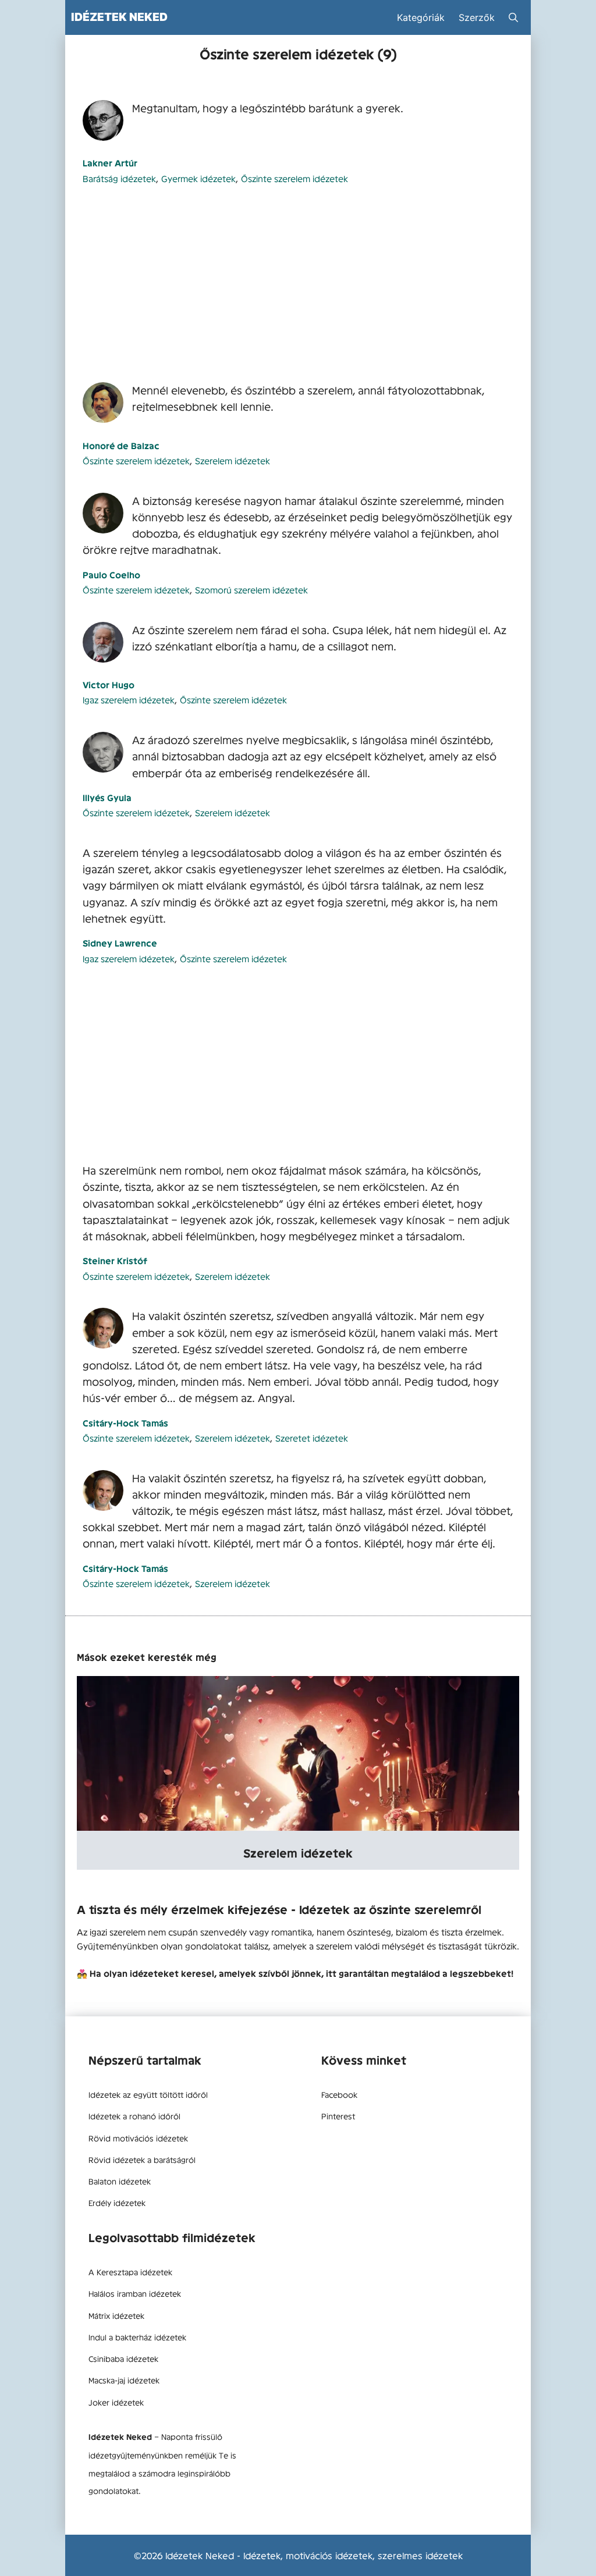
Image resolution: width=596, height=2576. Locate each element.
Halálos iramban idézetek (135, 2293)
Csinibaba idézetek (123, 2358)
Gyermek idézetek (198, 178)
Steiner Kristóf (115, 1260)
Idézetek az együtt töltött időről (148, 2094)
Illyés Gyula (107, 797)
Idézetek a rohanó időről (134, 2116)
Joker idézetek (116, 2402)
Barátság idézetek (119, 178)
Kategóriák (421, 17)
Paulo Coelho (111, 574)
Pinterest (338, 2116)
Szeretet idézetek (312, 1438)
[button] (513, 17)
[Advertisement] (298, 284)
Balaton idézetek (120, 2181)
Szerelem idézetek (233, 460)
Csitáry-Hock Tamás (125, 1423)
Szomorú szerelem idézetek (251, 590)
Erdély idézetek (117, 2203)
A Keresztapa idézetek (130, 2272)
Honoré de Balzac (121, 445)
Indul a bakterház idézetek (137, 2337)
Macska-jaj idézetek (124, 2380)
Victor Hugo (109, 684)
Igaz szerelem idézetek (129, 700)
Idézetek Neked (119, 17)
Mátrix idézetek (116, 2315)
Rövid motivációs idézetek (138, 2138)
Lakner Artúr (110, 163)
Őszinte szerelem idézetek (295, 178)
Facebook (339, 2094)
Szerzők (477, 17)
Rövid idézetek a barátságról (142, 2159)
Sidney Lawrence (120, 943)
